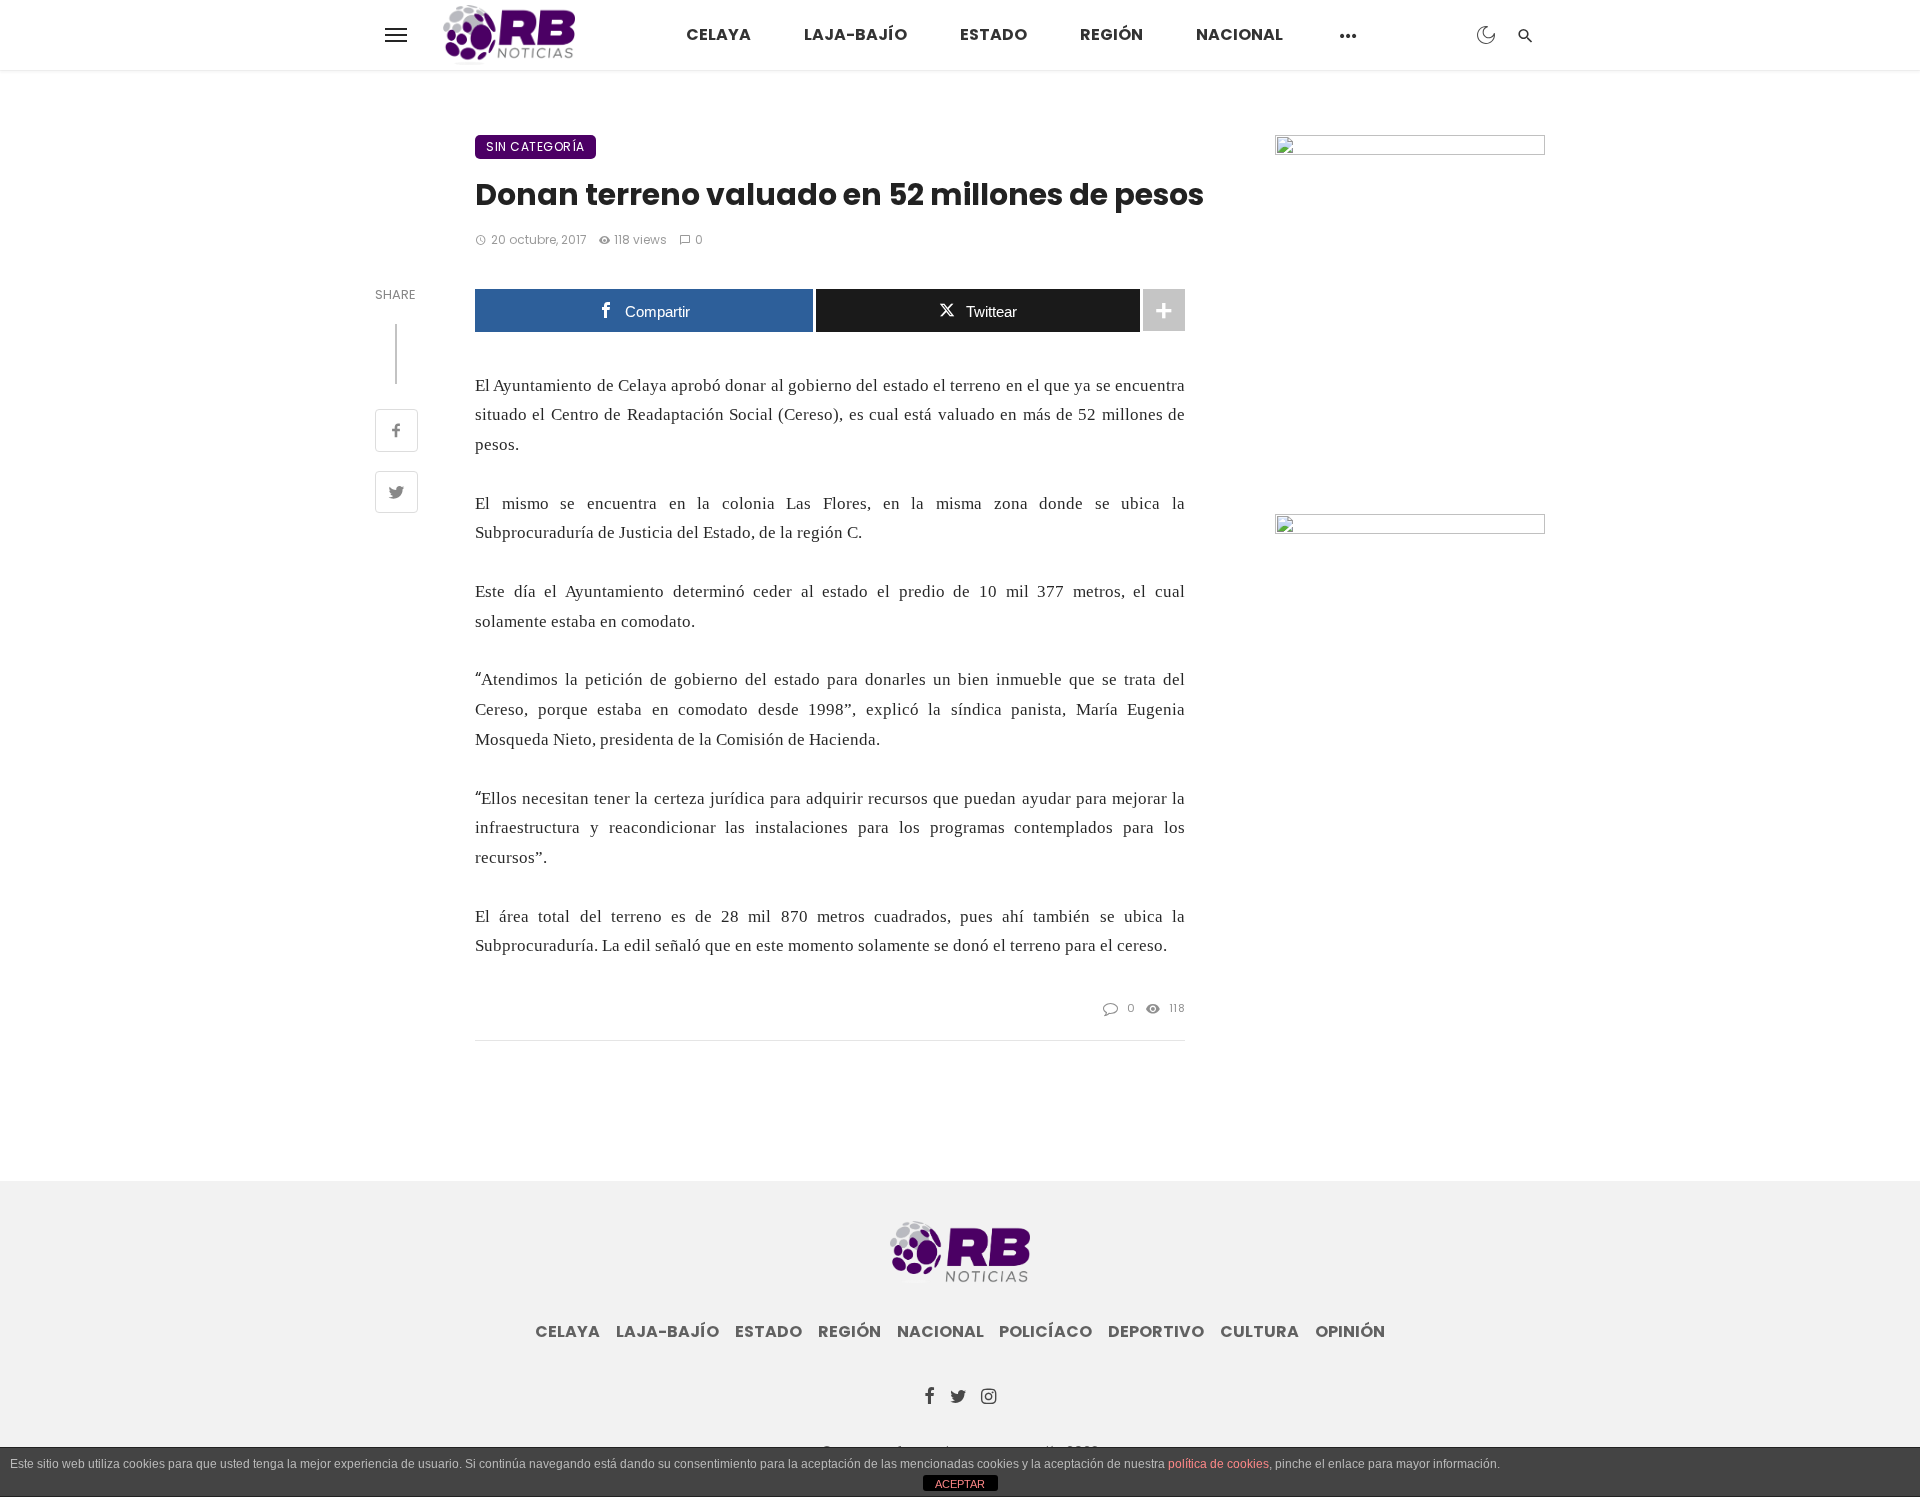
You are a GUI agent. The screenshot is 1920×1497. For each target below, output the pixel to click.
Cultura (1259, 1332)
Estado (993, 34)
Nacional (1239, 34)
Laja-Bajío (855, 34)
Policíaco (1045, 1332)
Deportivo (1156, 1332)
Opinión (1350, 1332)
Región (1111, 34)
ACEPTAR (960, 1484)
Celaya (718, 34)
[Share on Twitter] (396, 495)
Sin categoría (535, 146)
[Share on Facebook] (396, 433)
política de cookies (1218, 1464)
